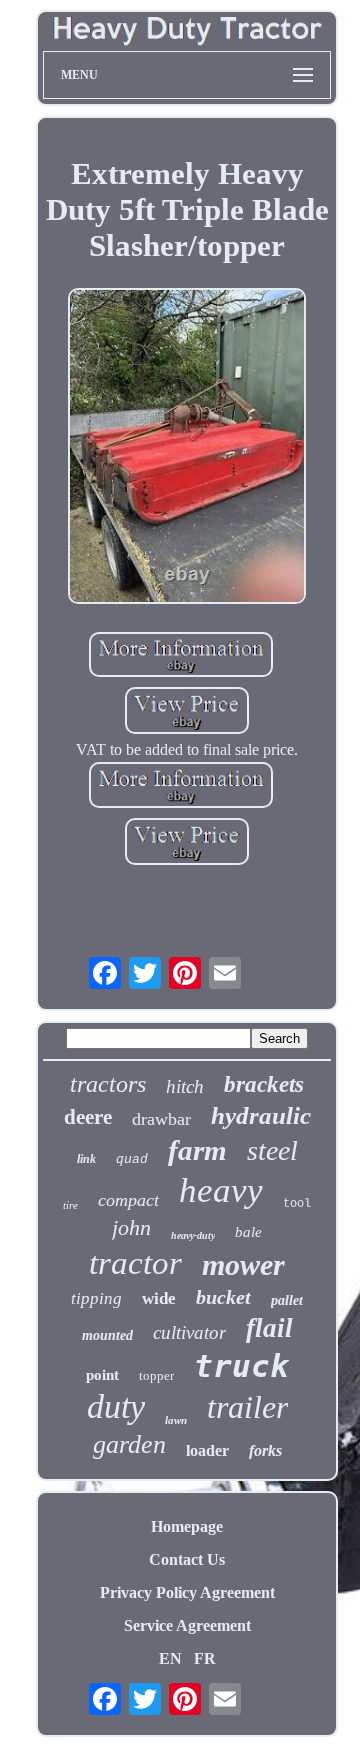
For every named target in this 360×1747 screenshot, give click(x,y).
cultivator (189, 1332)
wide (159, 1298)
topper (156, 1375)
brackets (264, 1084)
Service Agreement (187, 1625)
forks (265, 1450)
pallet (287, 1300)
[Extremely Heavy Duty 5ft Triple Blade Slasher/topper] (187, 448)
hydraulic (261, 1115)
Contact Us (187, 1559)
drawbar (161, 1119)
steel (272, 1150)
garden (129, 1444)
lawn (176, 1420)
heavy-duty (193, 1235)
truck (241, 1366)
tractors (108, 1084)
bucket (223, 1297)
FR (205, 1658)
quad (132, 1159)
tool (297, 1204)
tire (70, 1205)
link (86, 1159)
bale (248, 1232)
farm (197, 1150)
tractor (135, 1263)
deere (88, 1117)
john (131, 1227)
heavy (221, 1190)
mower (243, 1264)
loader (207, 1450)
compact (128, 1200)
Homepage (187, 1526)
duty (116, 1406)
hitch (185, 1086)
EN (170, 1658)
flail (269, 1328)
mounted (107, 1335)
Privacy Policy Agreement (187, 1592)
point (102, 1375)
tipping (96, 1298)
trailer (247, 1407)
